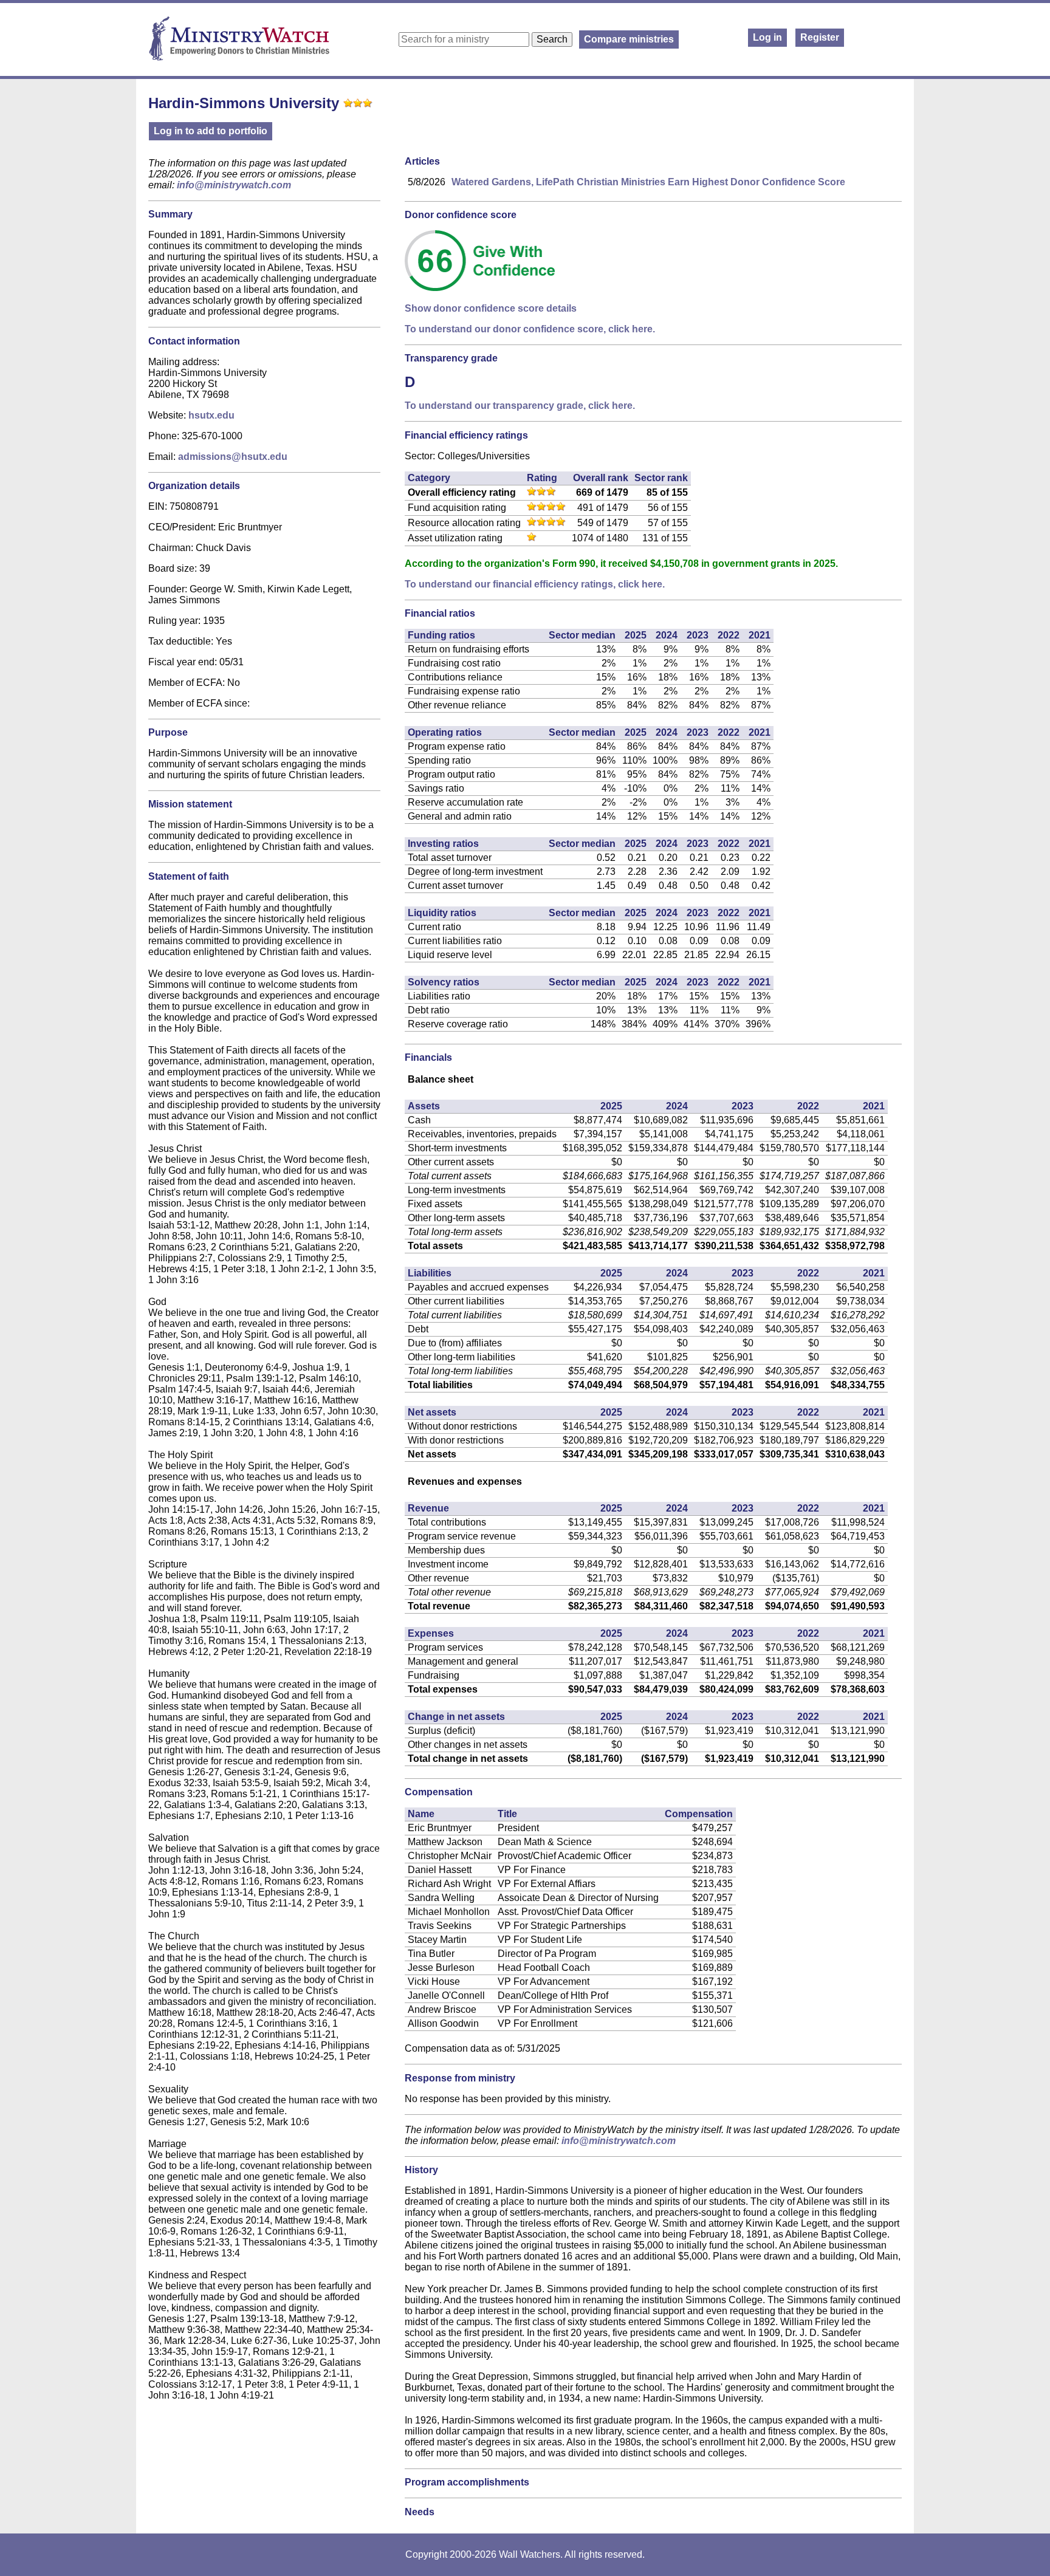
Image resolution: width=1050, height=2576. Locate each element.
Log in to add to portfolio (211, 131)
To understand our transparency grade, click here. (520, 406)
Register (820, 37)
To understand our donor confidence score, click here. (530, 329)
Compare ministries (629, 39)
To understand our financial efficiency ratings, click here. (535, 584)
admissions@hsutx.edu (233, 457)
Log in (767, 37)
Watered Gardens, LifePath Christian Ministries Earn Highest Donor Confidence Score (648, 182)
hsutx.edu (211, 415)
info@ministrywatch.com (234, 185)
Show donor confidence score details (491, 308)
